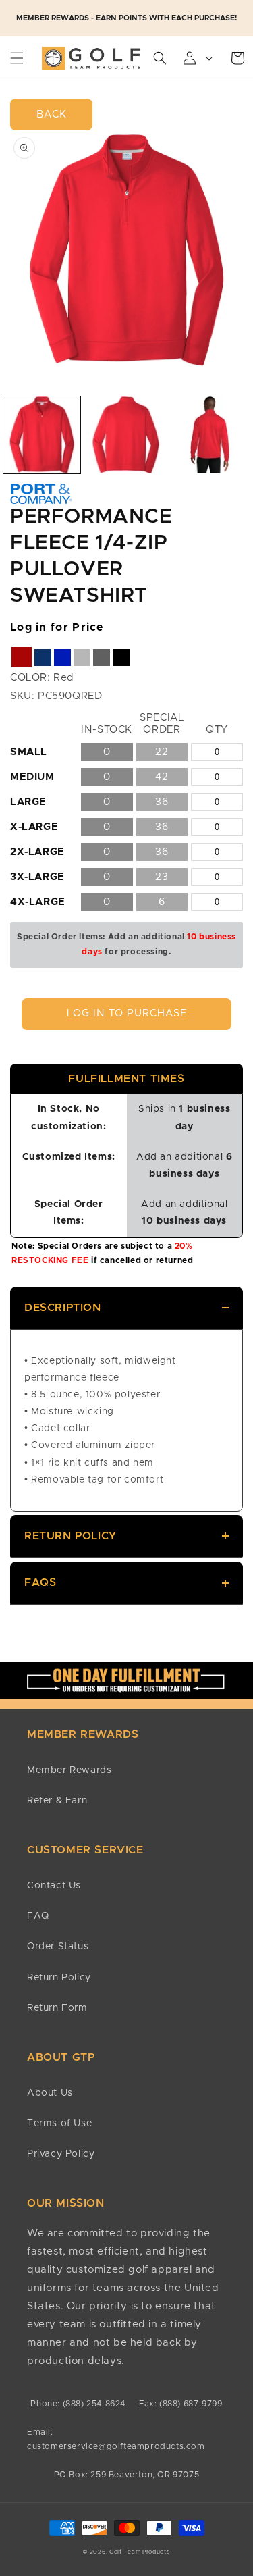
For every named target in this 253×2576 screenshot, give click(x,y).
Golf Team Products (140, 2552)
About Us (50, 2093)
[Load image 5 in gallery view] (125, 435)
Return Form (57, 2008)
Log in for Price (57, 627)
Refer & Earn (57, 1801)
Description (63, 1308)
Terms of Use (59, 2123)
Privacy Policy (61, 2154)
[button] (17, 58)
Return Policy (71, 1536)
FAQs (40, 1582)
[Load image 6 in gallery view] (210, 435)
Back (52, 114)
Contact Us (54, 1886)
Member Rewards (69, 1770)
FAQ (38, 1916)
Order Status (58, 1947)
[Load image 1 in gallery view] (42, 435)
